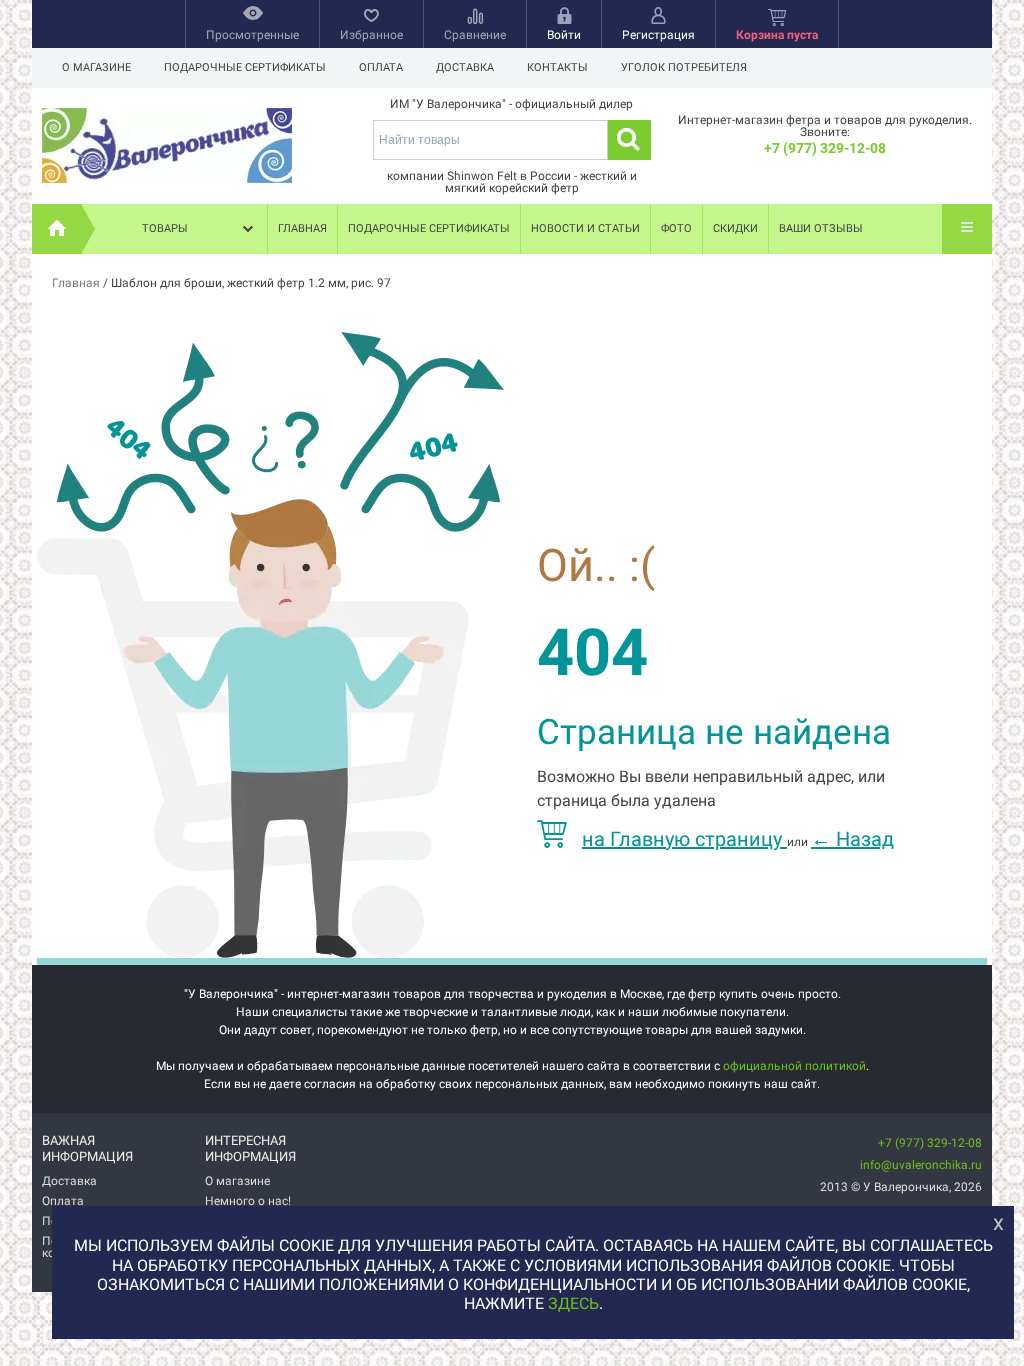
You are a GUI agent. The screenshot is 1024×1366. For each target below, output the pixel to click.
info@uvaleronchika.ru (921, 1165)
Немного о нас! (248, 1201)
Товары (165, 228)
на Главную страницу (684, 839)
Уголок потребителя (684, 67)
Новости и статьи (585, 228)
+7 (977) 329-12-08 (825, 148)
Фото (676, 228)
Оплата (381, 67)
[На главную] (57, 229)
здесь (573, 1303)
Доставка (465, 67)
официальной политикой (794, 1066)
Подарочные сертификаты (245, 67)
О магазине (96, 67)
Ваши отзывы (821, 228)
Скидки (735, 228)
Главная (302, 228)
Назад (852, 839)
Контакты (557, 67)
